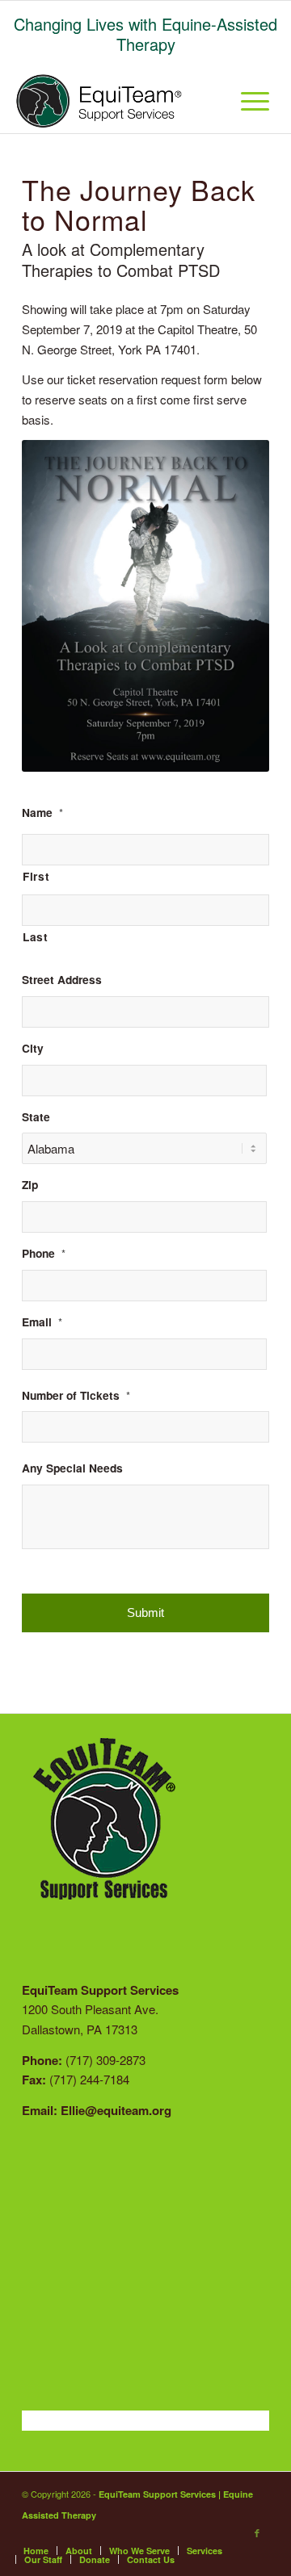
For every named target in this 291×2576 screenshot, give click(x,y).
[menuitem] (209, 101)
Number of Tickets (76, 1396)
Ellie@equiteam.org (116, 2110)
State (36, 1117)
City (33, 1049)
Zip (30, 1185)
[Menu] (247, 101)
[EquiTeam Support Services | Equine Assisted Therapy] (105, 101)
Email (42, 1322)
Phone (44, 1254)
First (36, 876)
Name (42, 813)
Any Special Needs (72, 1468)
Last (36, 936)
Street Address (62, 980)
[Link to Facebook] (257, 2533)
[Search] (209, 101)
